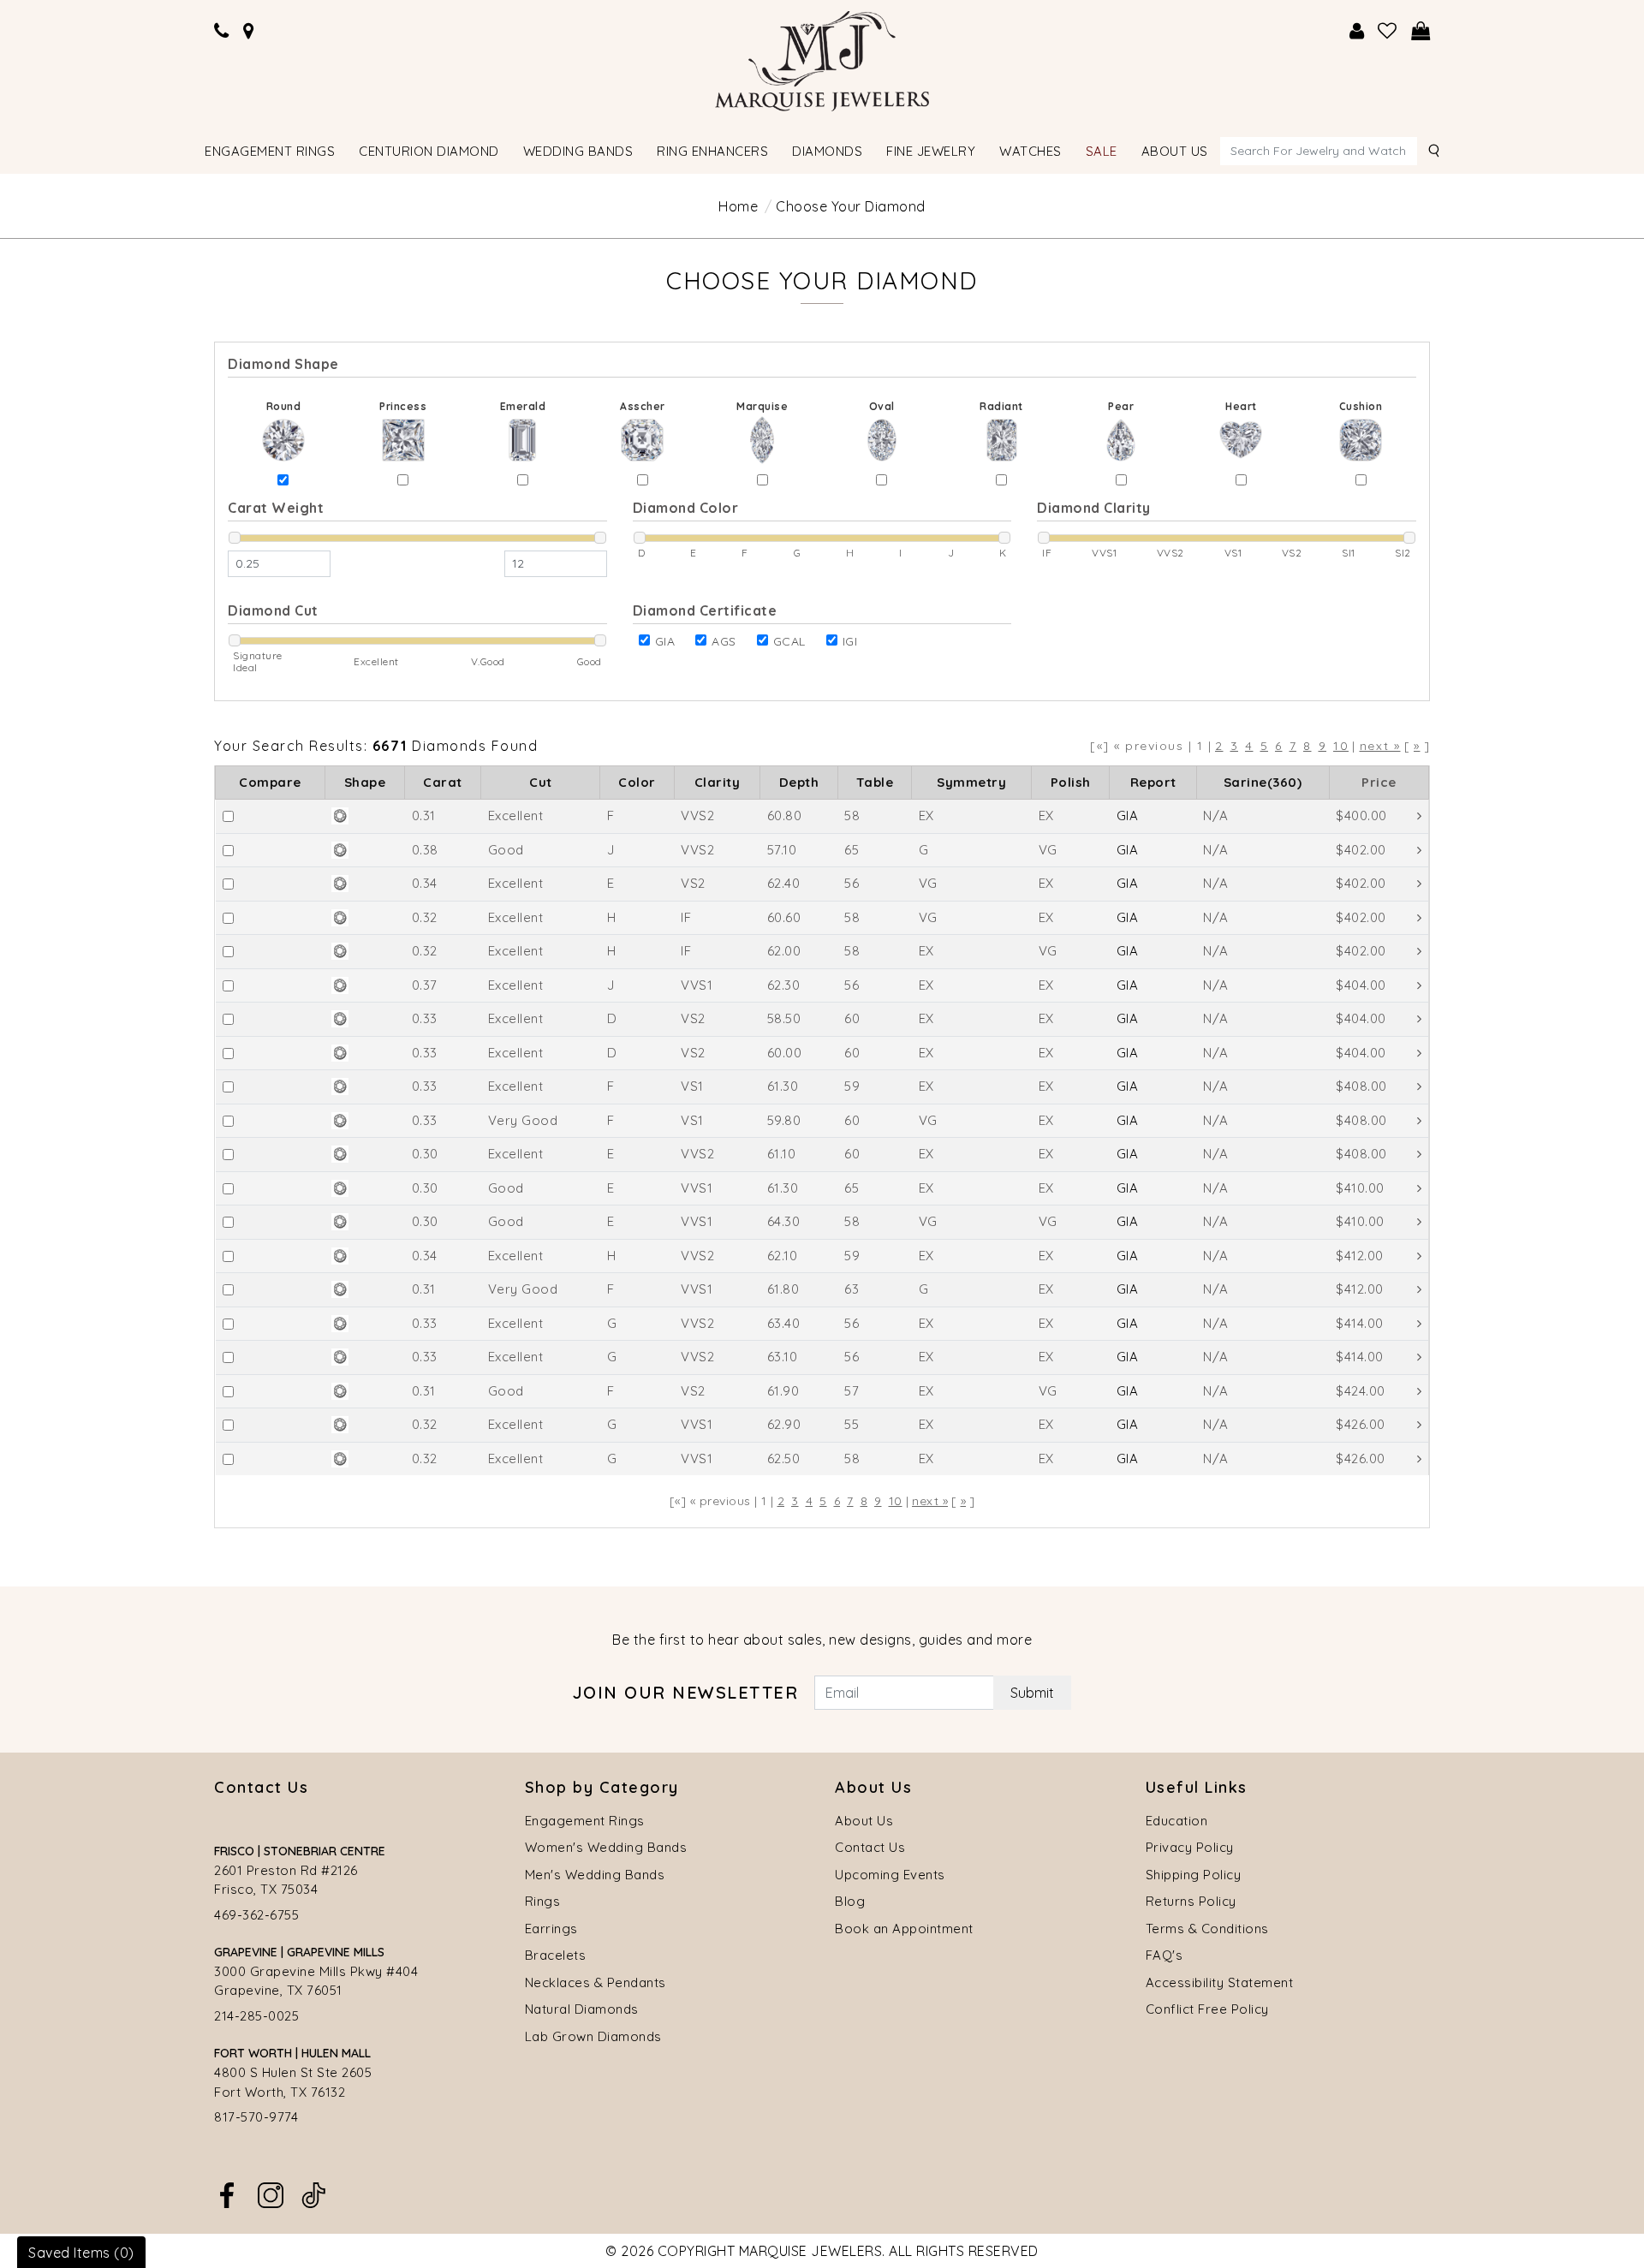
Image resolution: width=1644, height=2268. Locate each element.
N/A (1216, 816)
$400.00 (1361, 816)
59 (852, 1086)
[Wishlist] (1388, 31)
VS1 (692, 1086)
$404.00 (1361, 985)
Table (875, 782)
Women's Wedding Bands (606, 1847)
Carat (443, 782)
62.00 (784, 951)
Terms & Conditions (1207, 1929)
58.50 (784, 1018)
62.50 (784, 1458)
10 (1341, 746)
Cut (541, 782)
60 (852, 1018)
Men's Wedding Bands (595, 1875)
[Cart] (1421, 31)
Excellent (516, 816)
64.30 (784, 1221)
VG (1048, 850)
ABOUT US (1175, 151)
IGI (850, 641)
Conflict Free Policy (1207, 2009)
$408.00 (1361, 1086)
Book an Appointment (904, 1929)
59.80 (784, 1120)
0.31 (424, 816)
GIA (665, 641)
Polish (1071, 782)
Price (1379, 782)
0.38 (425, 850)
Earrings (551, 1929)
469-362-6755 (256, 1915)
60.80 (785, 816)
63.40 (784, 1323)
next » (1380, 746)
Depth (799, 782)
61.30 (783, 1086)
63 (852, 1289)
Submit (1032, 1693)
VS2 (693, 883)
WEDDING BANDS (578, 151)
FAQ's (1164, 1955)
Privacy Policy (1190, 1847)
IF (686, 917)
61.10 (782, 1154)
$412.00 (1360, 1256)
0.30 (425, 1154)
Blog (850, 1901)
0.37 (425, 985)
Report (1153, 782)
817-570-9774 (256, 2117)
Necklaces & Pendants (596, 1982)
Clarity (718, 782)
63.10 (783, 1357)
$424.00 (1361, 1391)
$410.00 (1360, 1188)
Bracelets (556, 1955)
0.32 (425, 917)
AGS (724, 641)
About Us (864, 1821)
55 (852, 1424)
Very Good (523, 1120)
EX (926, 816)
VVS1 (697, 985)
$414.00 (1360, 1323)
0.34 (425, 883)
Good (506, 850)
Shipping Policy (1194, 1875)
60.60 (784, 917)
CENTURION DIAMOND (429, 151)
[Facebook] (227, 2194)
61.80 (783, 1289)
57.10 (782, 850)
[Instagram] (271, 2194)
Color (637, 782)
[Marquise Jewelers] (822, 59)
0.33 (425, 1018)
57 (852, 1391)
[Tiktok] (313, 2194)
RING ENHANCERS (712, 151)
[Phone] (222, 31)
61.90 (783, 1391)
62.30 (784, 985)
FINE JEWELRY (931, 151)
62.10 (783, 1256)
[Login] (1357, 31)
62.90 (784, 1424)
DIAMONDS (827, 151)
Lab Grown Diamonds (593, 2036)
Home (738, 206)
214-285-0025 (256, 2016)
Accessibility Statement (1220, 1982)
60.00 (785, 1053)
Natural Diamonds (582, 2009)
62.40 (784, 883)
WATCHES (1030, 151)
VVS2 (697, 816)
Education (1177, 1821)
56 (852, 883)
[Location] (249, 31)
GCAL (789, 641)
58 (852, 816)
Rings (543, 1901)
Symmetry (971, 782)
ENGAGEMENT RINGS (270, 151)
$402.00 (1361, 850)
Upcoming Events (890, 1875)
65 (852, 850)
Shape (365, 782)
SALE (1102, 151)
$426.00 (1361, 1424)
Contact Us (870, 1847)
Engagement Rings (585, 1821)
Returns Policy (1191, 1901)
